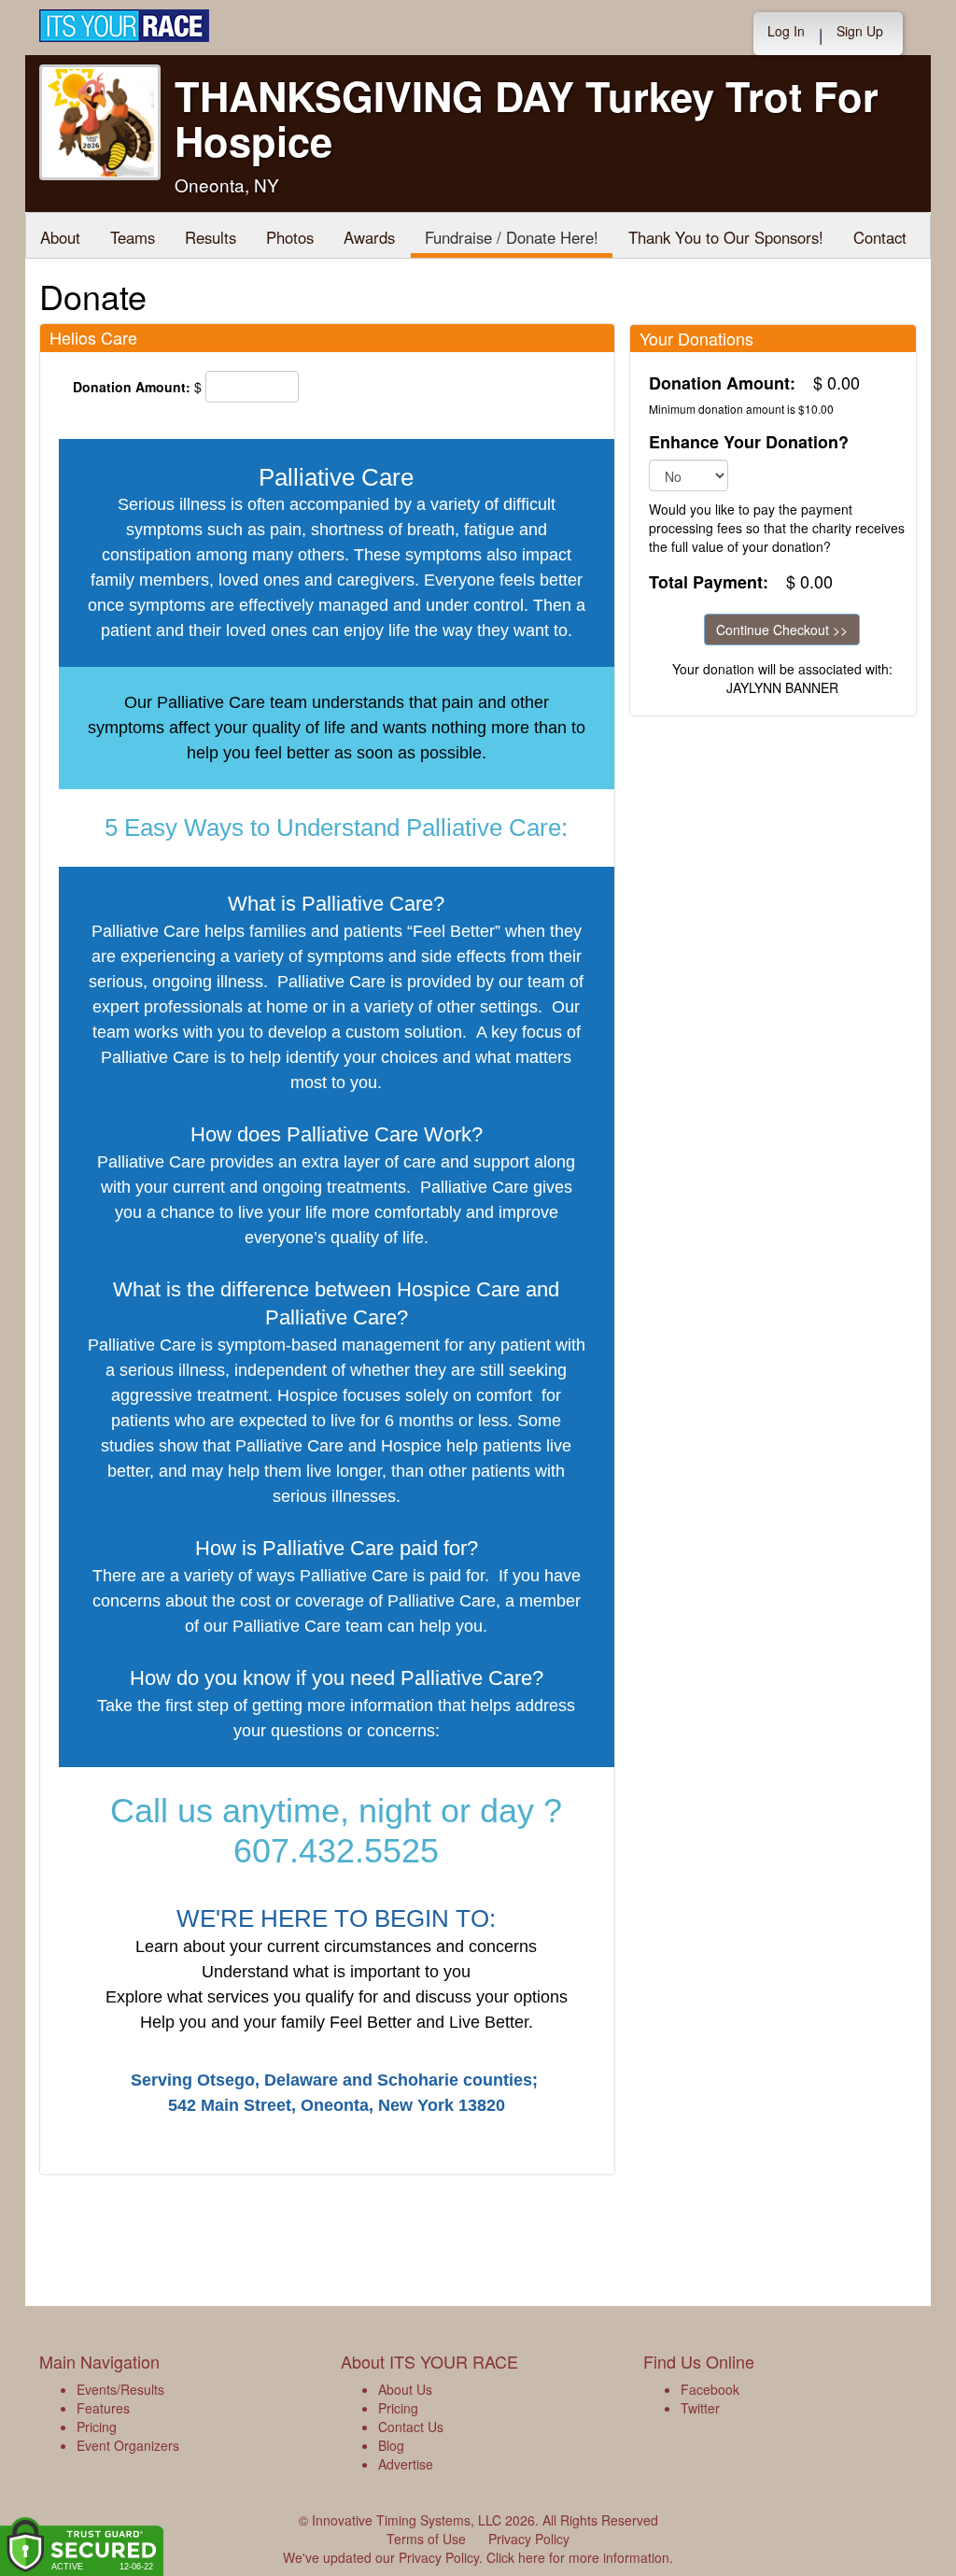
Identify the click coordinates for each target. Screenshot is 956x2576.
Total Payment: (709, 582)
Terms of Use (426, 2539)
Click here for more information (578, 2557)
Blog (391, 2445)
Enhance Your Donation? (749, 442)
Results (211, 237)
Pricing (97, 2427)
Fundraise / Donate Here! (512, 237)
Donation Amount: (132, 387)
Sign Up (860, 31)
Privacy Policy (529, 2539)
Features (103, 2408)
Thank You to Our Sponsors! (726, 237)
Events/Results (120, 2389)
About (60, 237)
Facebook (710, 2389)
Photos (290, 237)
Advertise (406, 2464)
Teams (133, 237)
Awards (369, 237)
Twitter (700, 2408)
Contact (880, 237)
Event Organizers (128, 2445)
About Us (405, 2389)
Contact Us (411, 2427)
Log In (786, 31)
